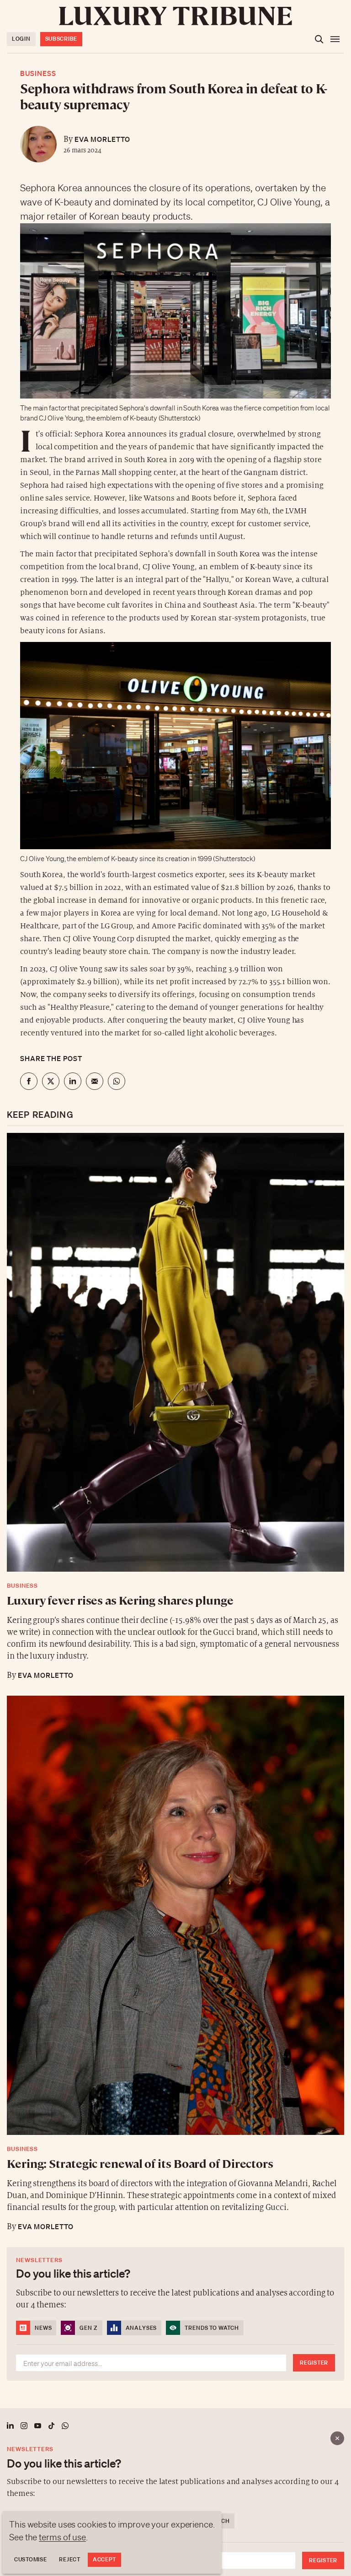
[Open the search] (319, 39)
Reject (69, 2559)
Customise (30, 2559)
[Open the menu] (335, 39)
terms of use (62, 2537)
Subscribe (61, 39)
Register (323, 2560)
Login (21, 39)
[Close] (337, 2438)
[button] (175, 1288)
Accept (104, 2559)
